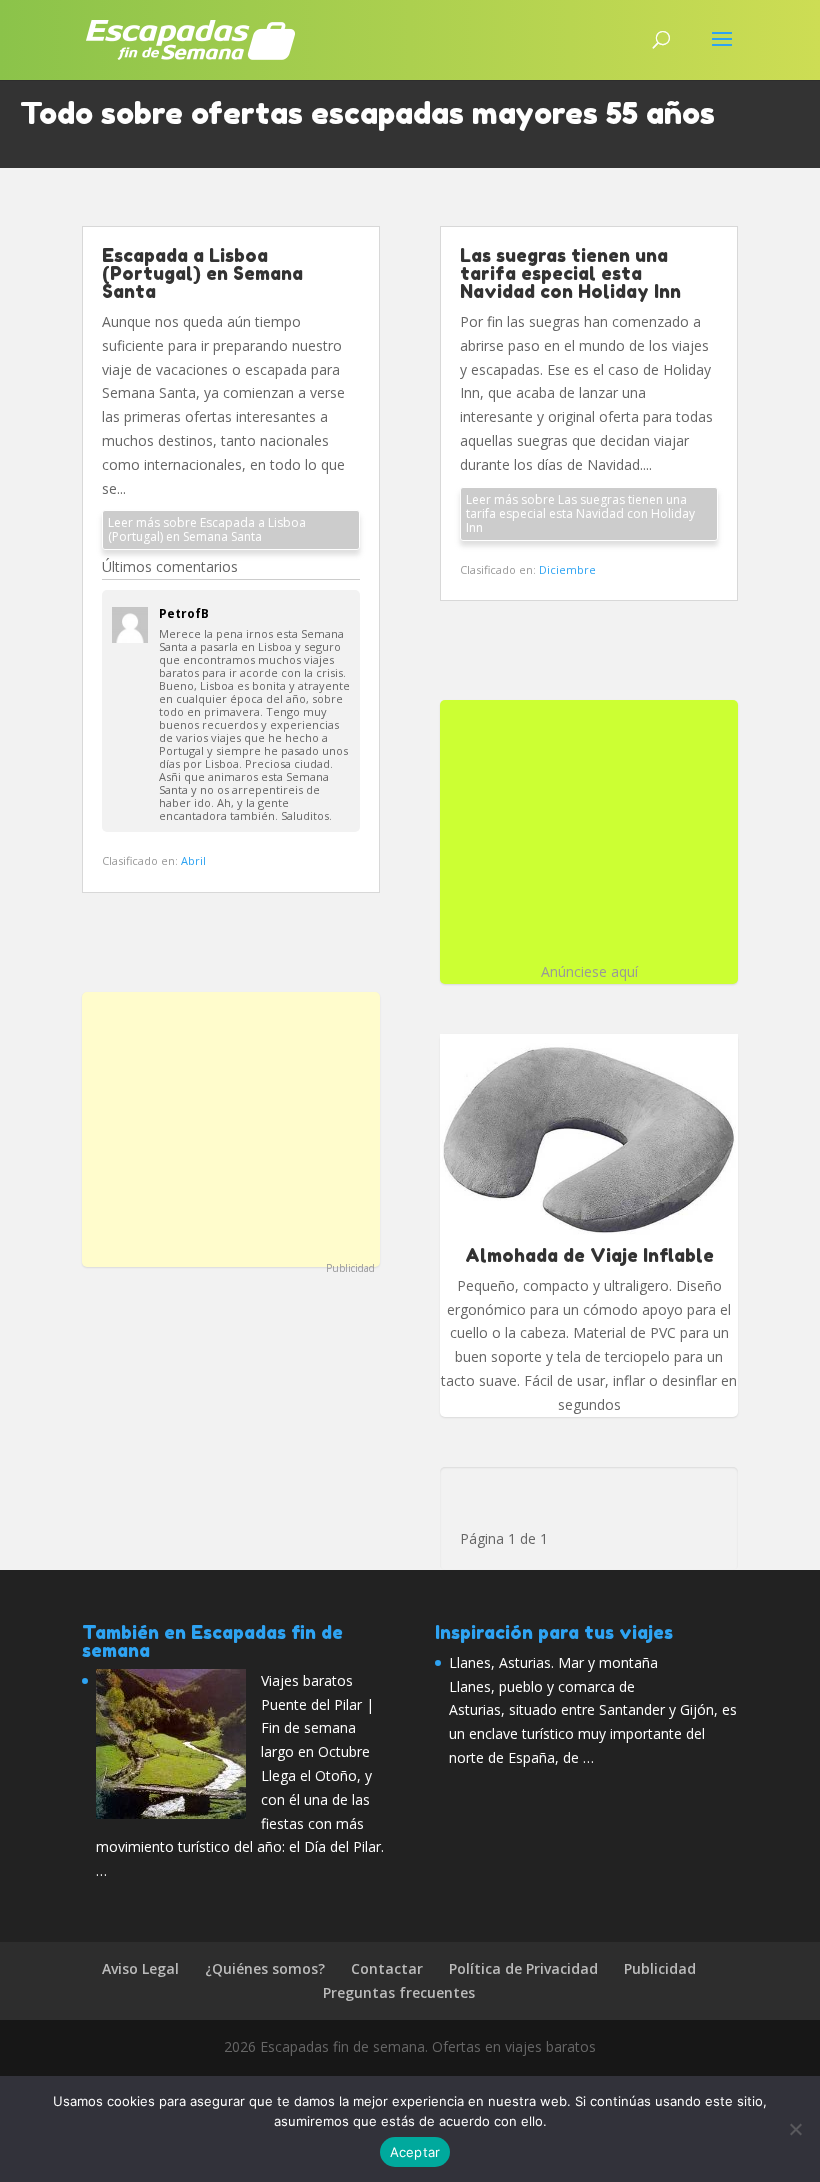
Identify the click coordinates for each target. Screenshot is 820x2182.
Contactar (387, 1968)
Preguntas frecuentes (399, 1992)
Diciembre (567, 569)
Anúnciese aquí (589, 971)
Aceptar (415, 2152)
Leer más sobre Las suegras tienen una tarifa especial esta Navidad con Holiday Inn (580, 513)
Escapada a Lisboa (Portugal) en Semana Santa (202, 273)
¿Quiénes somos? (265, 1968)
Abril (193, 860)
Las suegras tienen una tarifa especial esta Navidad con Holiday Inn (570, 273)
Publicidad (350, 1268)
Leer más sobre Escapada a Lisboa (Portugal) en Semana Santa (207, 529)
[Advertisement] (231, 1127)
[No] (795, 2129)
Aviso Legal (140, 1968)
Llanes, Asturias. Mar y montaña (553, 1662)
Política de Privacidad (523, 1968)
